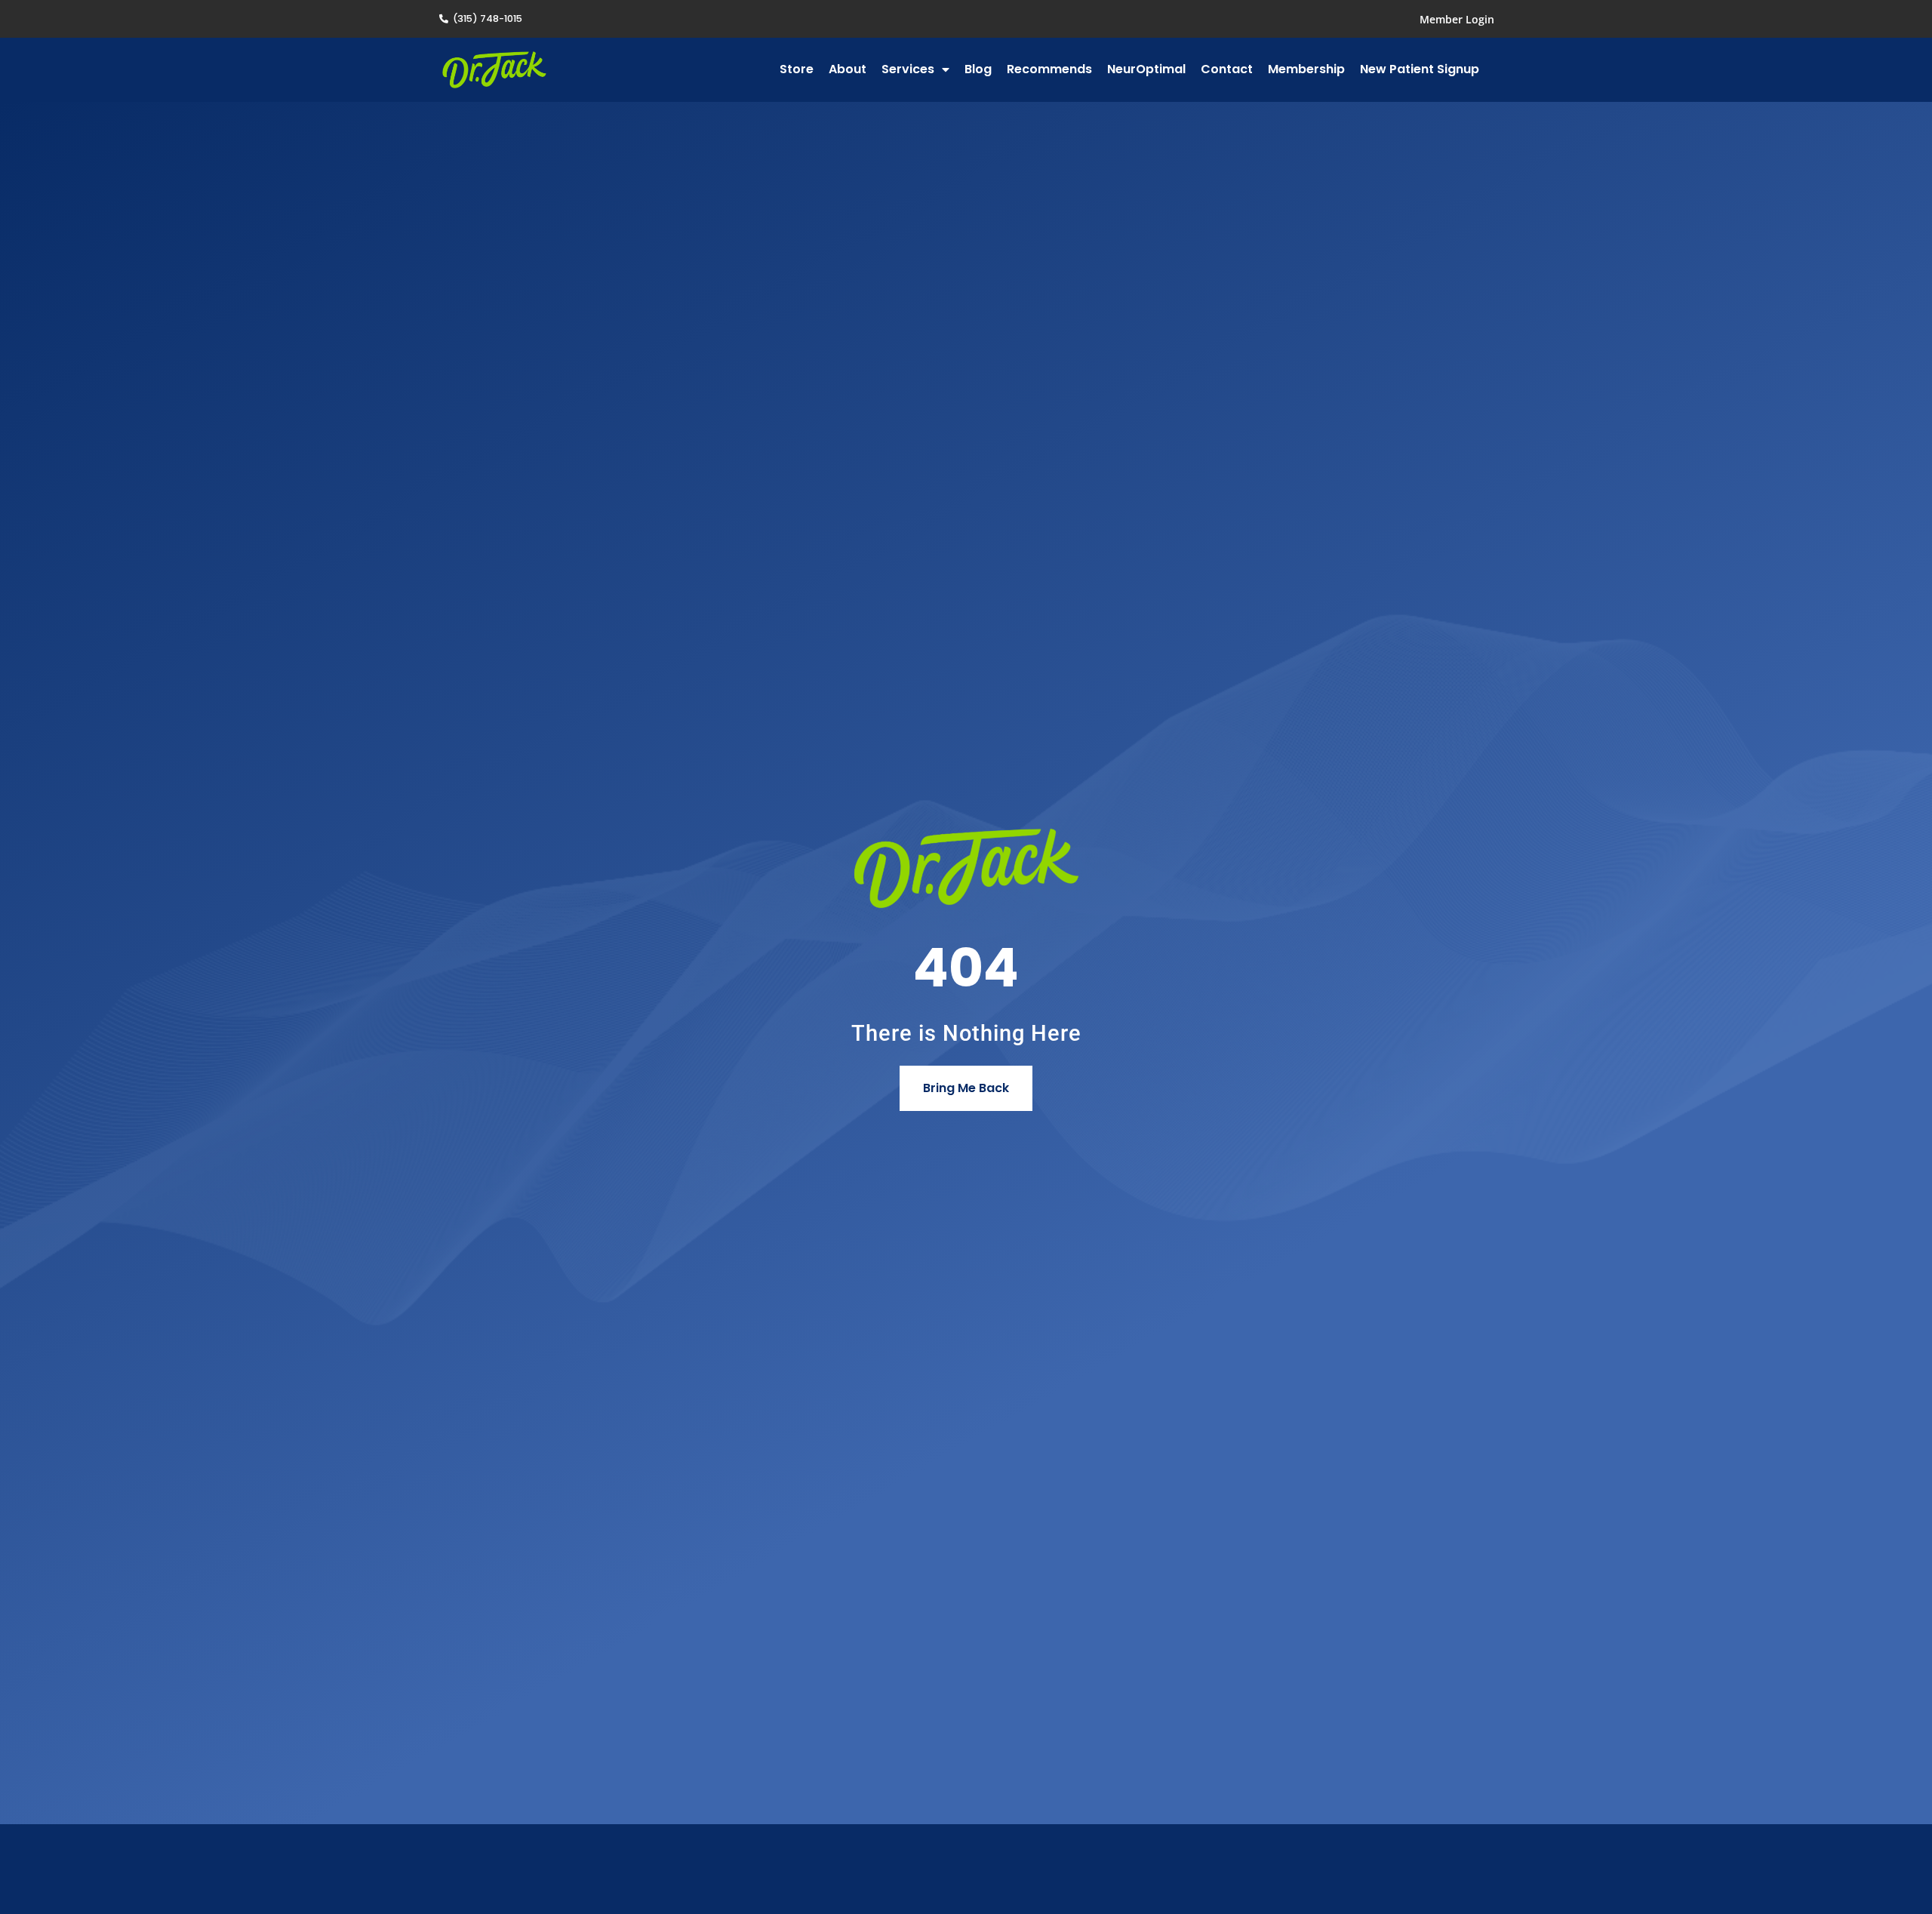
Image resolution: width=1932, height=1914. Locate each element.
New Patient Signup (1420, 69)
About (848, 69)
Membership (1306, 69)
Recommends (1049, 69)
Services (908, 69)
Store (797, 69)
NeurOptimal (1146, 69)
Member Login (1457, 19)
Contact (1227, 69)
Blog (978, 69)
